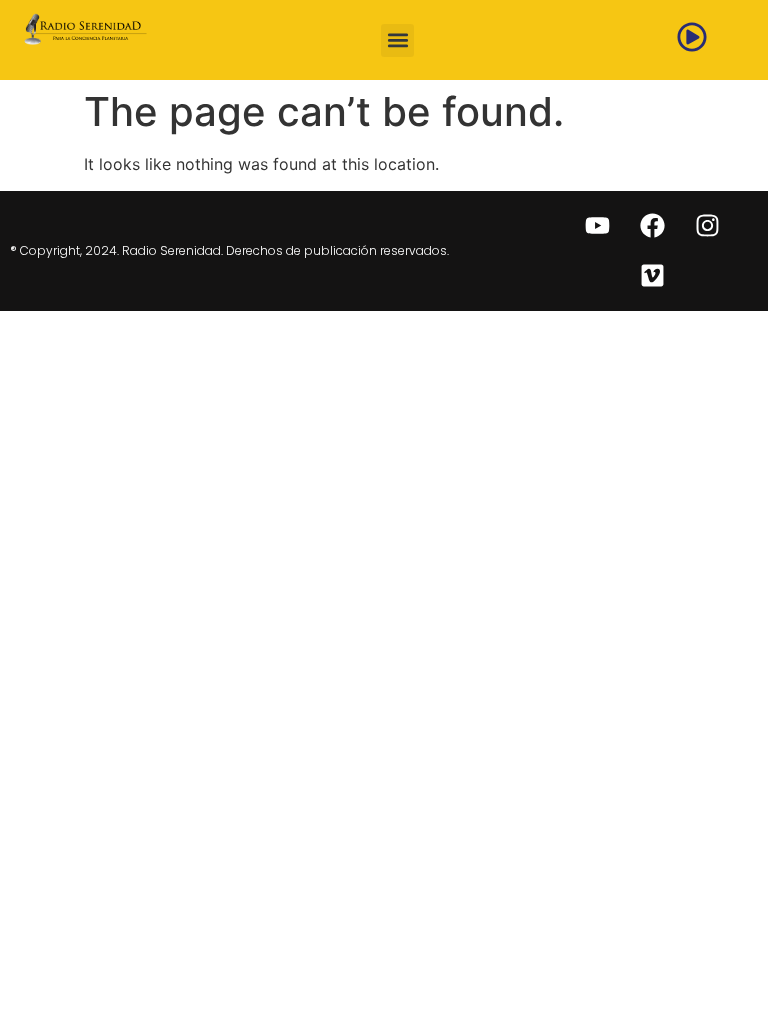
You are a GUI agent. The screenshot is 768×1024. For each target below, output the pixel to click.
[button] (397, 40)
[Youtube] (598, 226)
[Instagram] (708, 226)
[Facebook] (653, 226)
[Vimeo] (653, 276)
